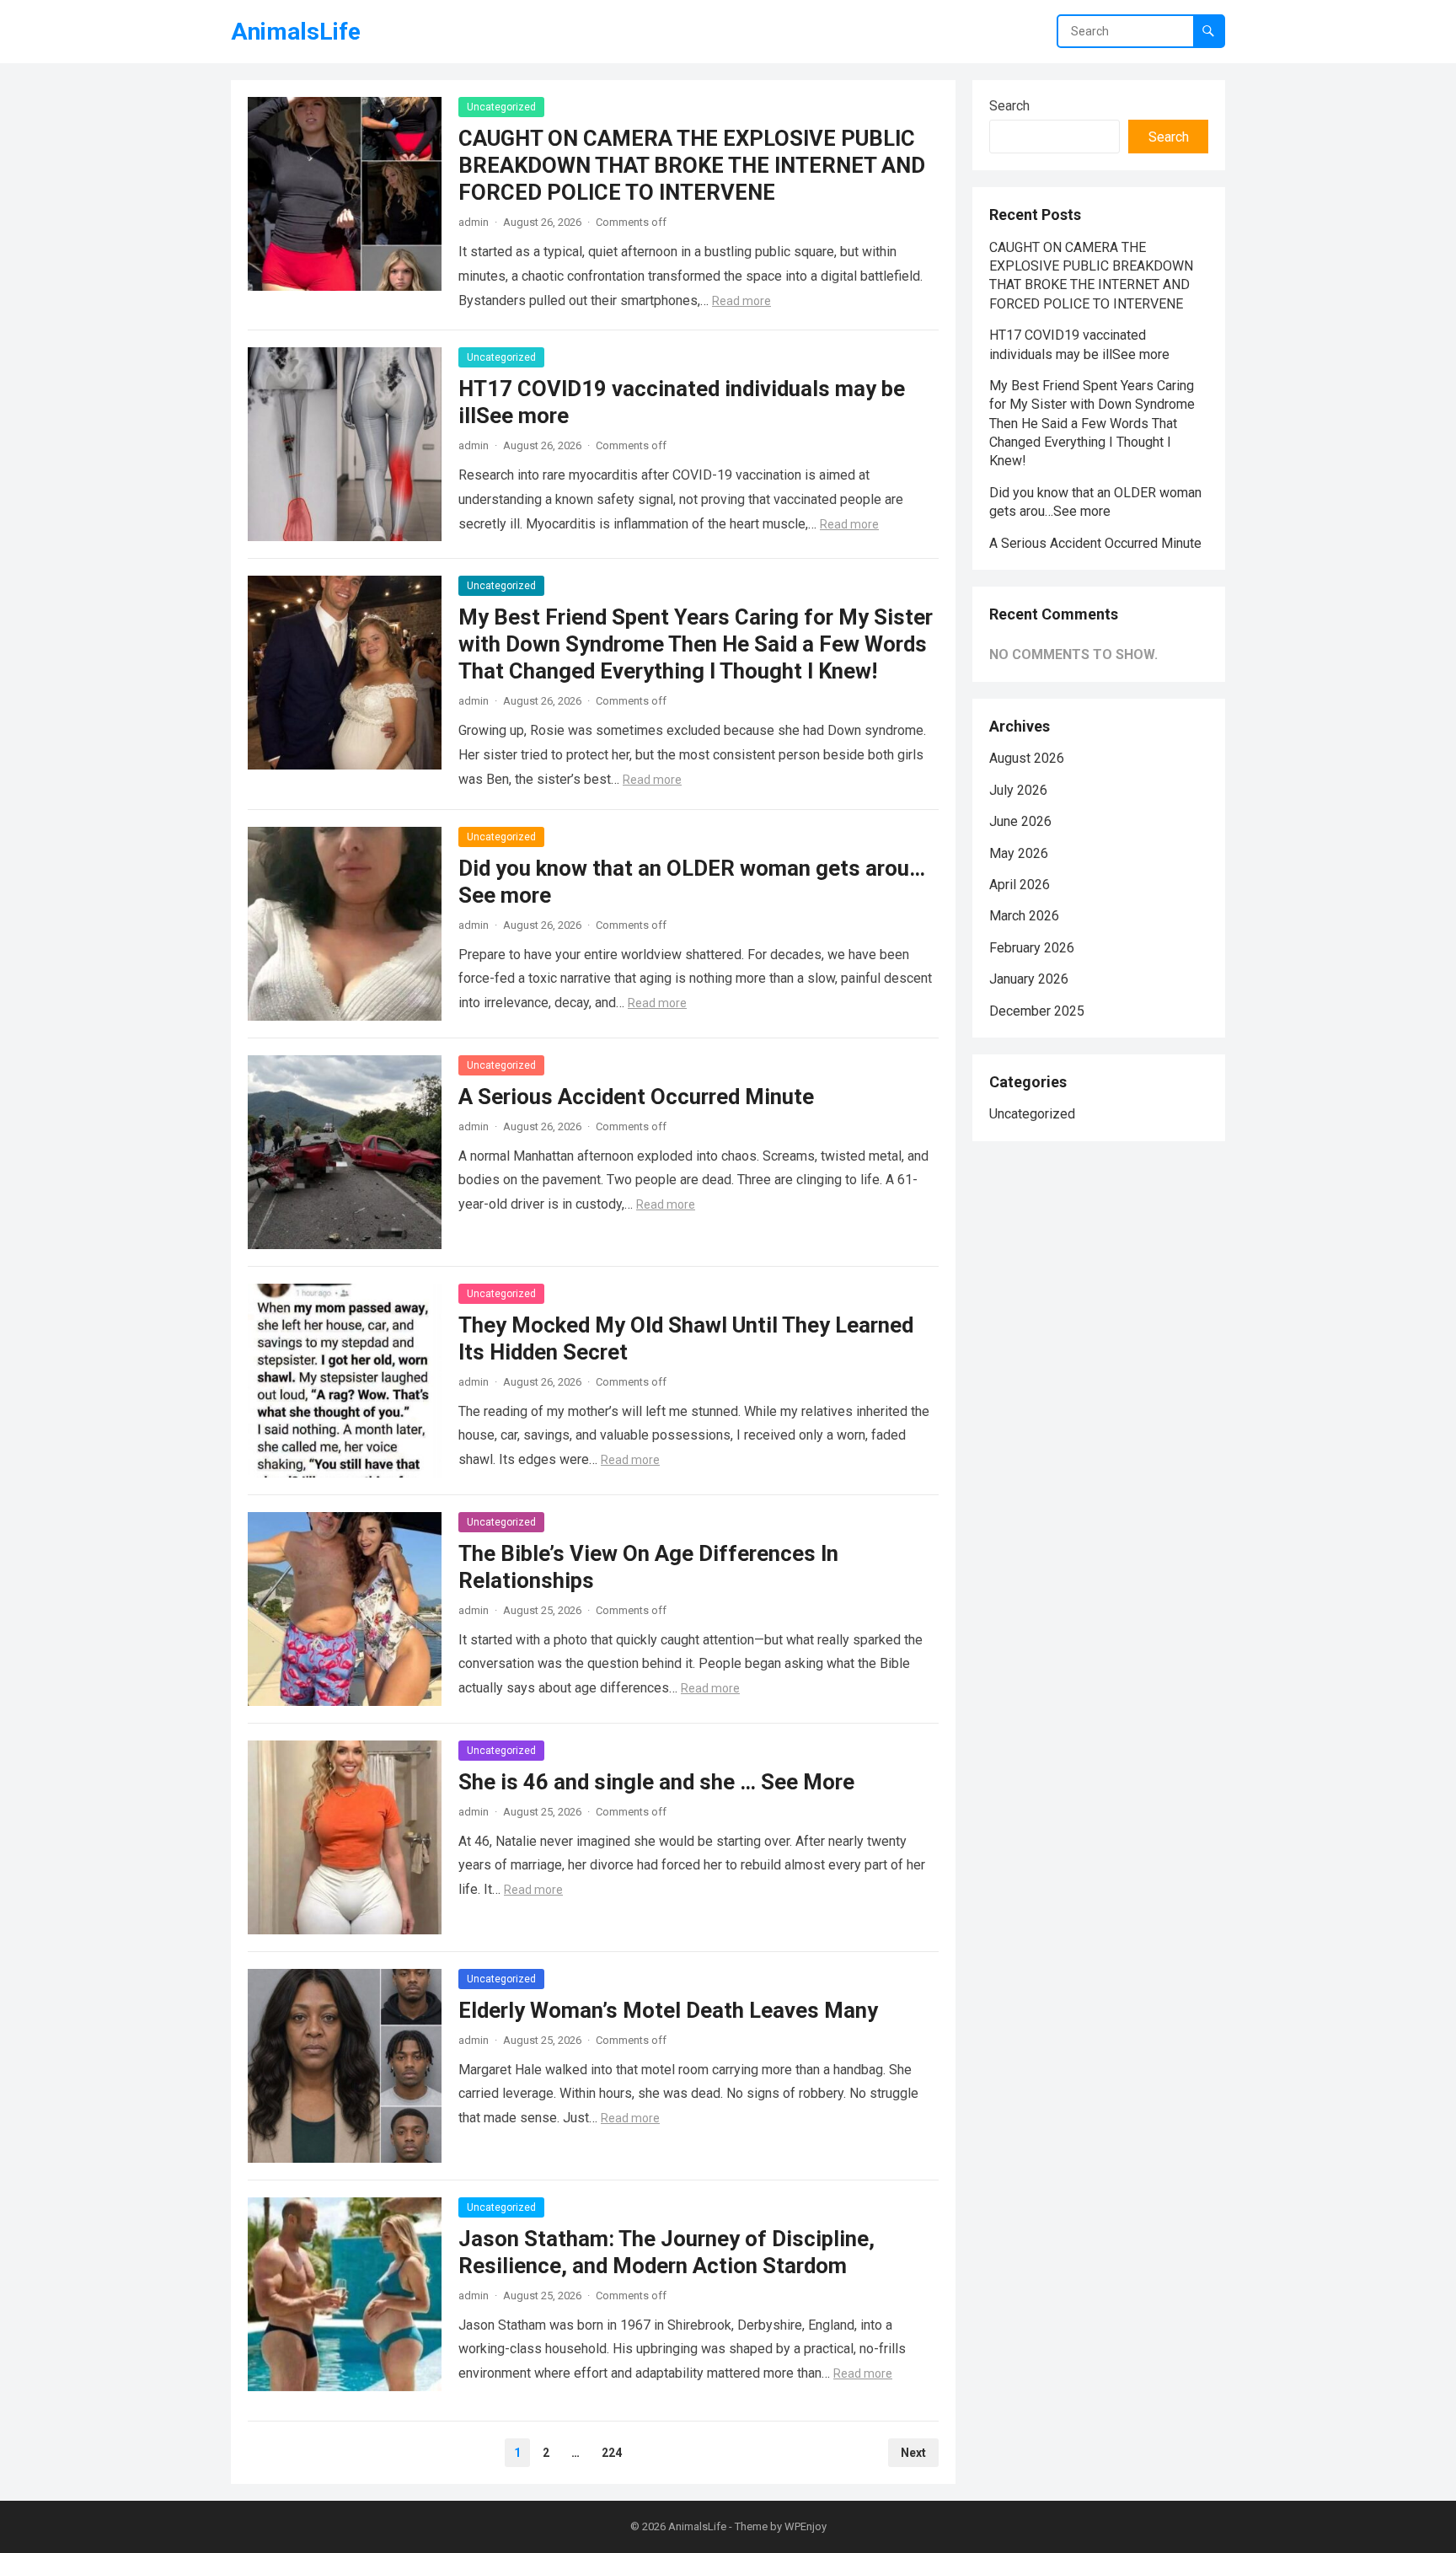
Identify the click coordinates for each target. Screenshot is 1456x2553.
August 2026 (1027, 758)
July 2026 (1018, 790)
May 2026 (1019, 853)
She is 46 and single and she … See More (656, 1782)
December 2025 (1037, 1011)
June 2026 (1020, 821)
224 (612, 2453)
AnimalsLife (296, 32)
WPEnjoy (806, 2526)
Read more (741, 301)
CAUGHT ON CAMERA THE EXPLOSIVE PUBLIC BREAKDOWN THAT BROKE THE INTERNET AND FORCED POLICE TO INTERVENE (692, 165)
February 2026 (1032, 948)
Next (913, 2453)
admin (474, 222)
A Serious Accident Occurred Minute (636, 1097)
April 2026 (1020, 885)
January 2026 (1029, 979)
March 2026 (1024, 916)
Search (1009, 106)
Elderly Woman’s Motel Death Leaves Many (668, 2010)
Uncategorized (501, 107)
